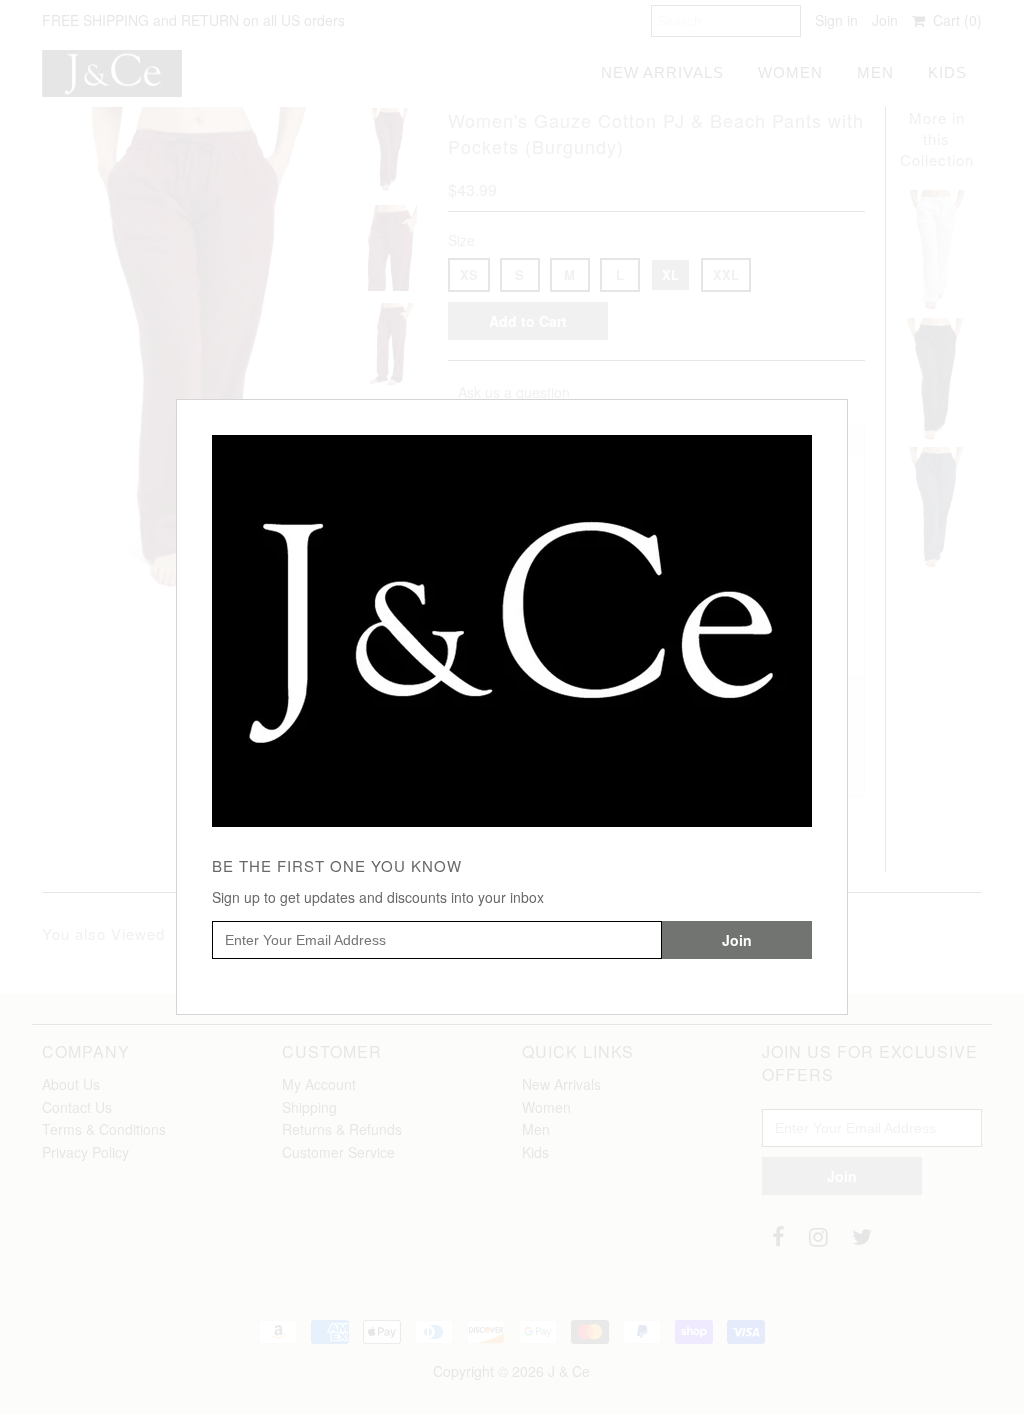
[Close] (835, 412)
